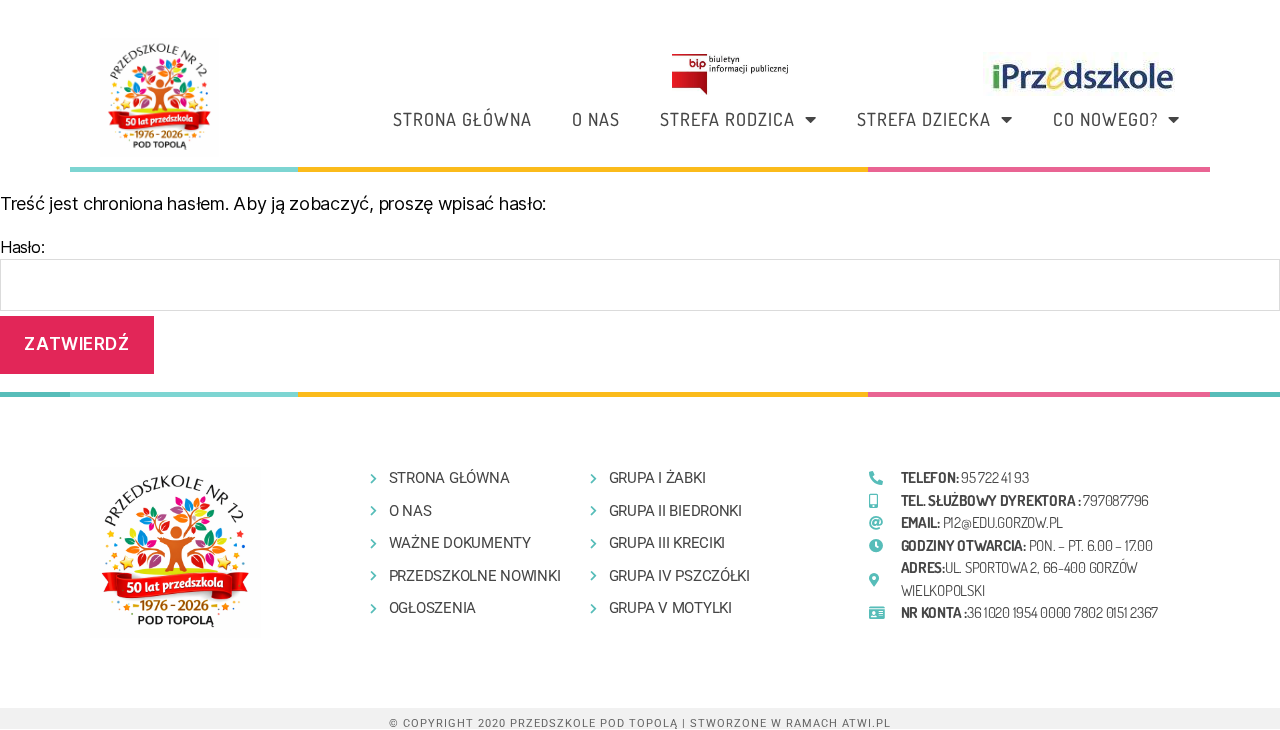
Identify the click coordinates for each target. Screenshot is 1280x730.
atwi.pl (866, 723)
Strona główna (462, 119)
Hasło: (22, 247)
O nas (596, 119)
